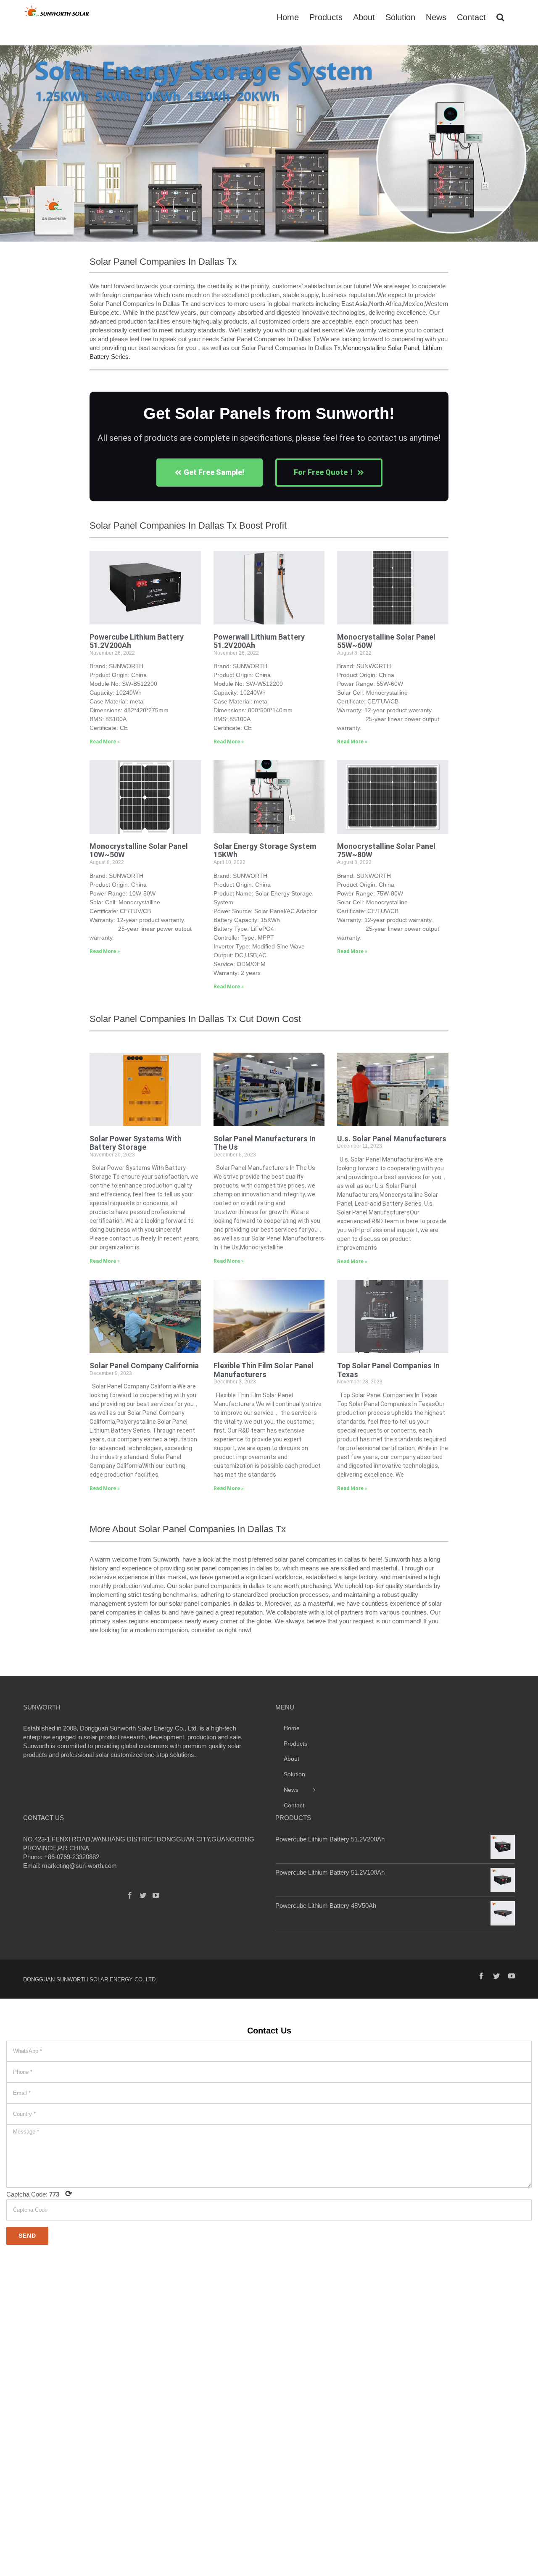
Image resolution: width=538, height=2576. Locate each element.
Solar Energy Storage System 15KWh (265, 851)
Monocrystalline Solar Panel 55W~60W (386, 641)
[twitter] (496, 1976)
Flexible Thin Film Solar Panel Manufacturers (264, 1370)
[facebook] (481, 1976)
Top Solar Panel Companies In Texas (388, 1370)
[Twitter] (143, 1895)
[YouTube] (156, 1895)
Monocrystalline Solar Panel (381, 348)
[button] (9, 148)
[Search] (500, 16)
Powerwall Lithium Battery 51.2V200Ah (259, 641)
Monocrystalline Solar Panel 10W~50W (139, 851)
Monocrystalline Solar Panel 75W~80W (386, 851)
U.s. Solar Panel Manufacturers (392, 1139)
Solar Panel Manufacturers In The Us (265, 1143)
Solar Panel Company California (144, 1366)
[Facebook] (130, 1895)
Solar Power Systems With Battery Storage (136, 1143)
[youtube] (512, 1976)
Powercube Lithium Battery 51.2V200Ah (137, 641)
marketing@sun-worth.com (79, 1866)
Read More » (105, 742)
